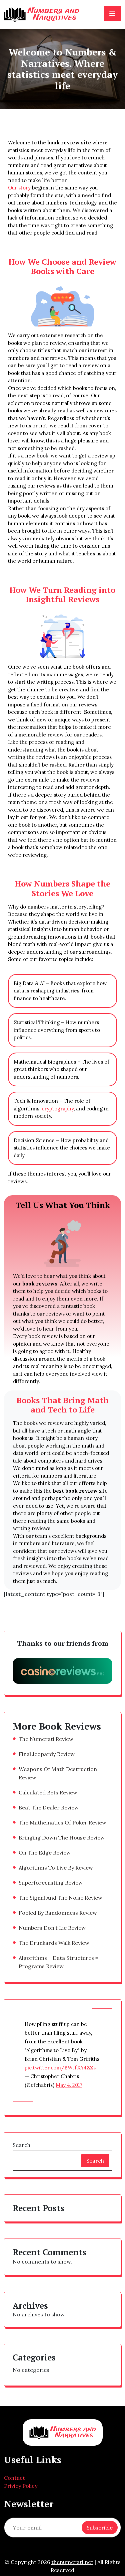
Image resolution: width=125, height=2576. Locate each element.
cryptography (58, 1109)
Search (21, 2145)
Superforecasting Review (51, 1883)
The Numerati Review (46, 1739)
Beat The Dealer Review (49, 1807)
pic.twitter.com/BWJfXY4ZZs (60, 2068)
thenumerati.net (72, 2562)
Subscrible (100, 2528)
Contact (14, 2478)
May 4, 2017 (69, 2085)
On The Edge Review (45, 1853)
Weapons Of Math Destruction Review (58, 1773)
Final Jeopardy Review (47, 1754)
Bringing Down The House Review (62, 1838)
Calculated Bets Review (48, 1792)
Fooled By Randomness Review (58, 1913)
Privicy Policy (21, 2486)
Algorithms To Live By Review (56, 1868)
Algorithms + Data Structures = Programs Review (58, 1962)
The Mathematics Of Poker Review (62, 1822)
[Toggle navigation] (112, 13)
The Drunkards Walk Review (54, 1943)
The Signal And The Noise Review (60, 1898)
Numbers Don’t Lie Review (52, 1928)
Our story (19, 188)
